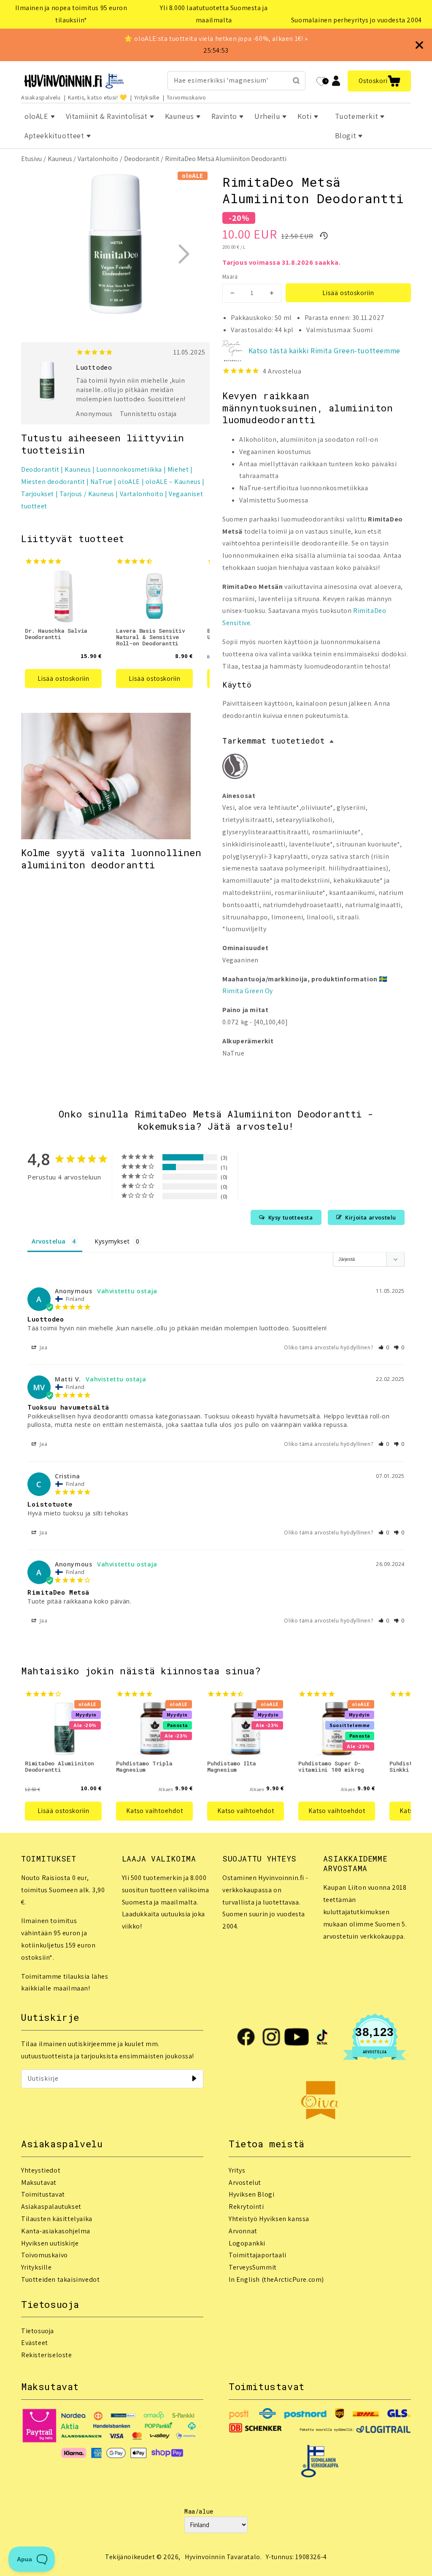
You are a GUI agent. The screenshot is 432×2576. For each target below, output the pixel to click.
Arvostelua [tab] (49, 1241)
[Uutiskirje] (194, 2079)
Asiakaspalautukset (51, 2207)
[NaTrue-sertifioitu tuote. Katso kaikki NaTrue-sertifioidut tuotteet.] (235, 768)
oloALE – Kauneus (173, 482)
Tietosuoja (38, 2331)
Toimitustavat (43, 2194)
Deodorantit (142, 159)
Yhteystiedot (41, 2170)
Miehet (178, 469)
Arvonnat (243, 2231)
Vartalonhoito (98, 159)
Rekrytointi (246, 2207)
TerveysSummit (253, 2267)
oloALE (129, 482)
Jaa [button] (43, 1347)
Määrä (230, 277)
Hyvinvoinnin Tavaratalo (223, 2557)
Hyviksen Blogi (251, 2194)
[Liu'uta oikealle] (184, 254)
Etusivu (31, 159)
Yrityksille (147, 97)
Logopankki (247, 2243)
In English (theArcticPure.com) (276, 2279)
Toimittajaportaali (258, 2255)
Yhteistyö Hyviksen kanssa (269, 2219)
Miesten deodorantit (53, 482)
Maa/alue (199, 2511)
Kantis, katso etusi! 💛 (97, 97)
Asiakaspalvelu (41, 97)
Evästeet (35, 2343)
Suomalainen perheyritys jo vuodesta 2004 (356, 20)
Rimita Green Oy (248, 991)
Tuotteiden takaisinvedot (60, 2279)
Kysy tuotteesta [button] (291, 1217)
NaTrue (101, 482)
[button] (379, 81)
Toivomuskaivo (186, 97)
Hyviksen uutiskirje (50, 2243)
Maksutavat (39, 2182)
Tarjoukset (38, 494)
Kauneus (60, 159)
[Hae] (296, 81)
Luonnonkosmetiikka (129, 469)
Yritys (237, 2170)
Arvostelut (245, 2182)
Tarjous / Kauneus (87, 494)
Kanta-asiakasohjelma (56, 2231)
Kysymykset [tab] (112, 1241)
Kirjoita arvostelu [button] (371, 1217)
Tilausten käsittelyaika (57, 2219)
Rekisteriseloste (47, 2355)
